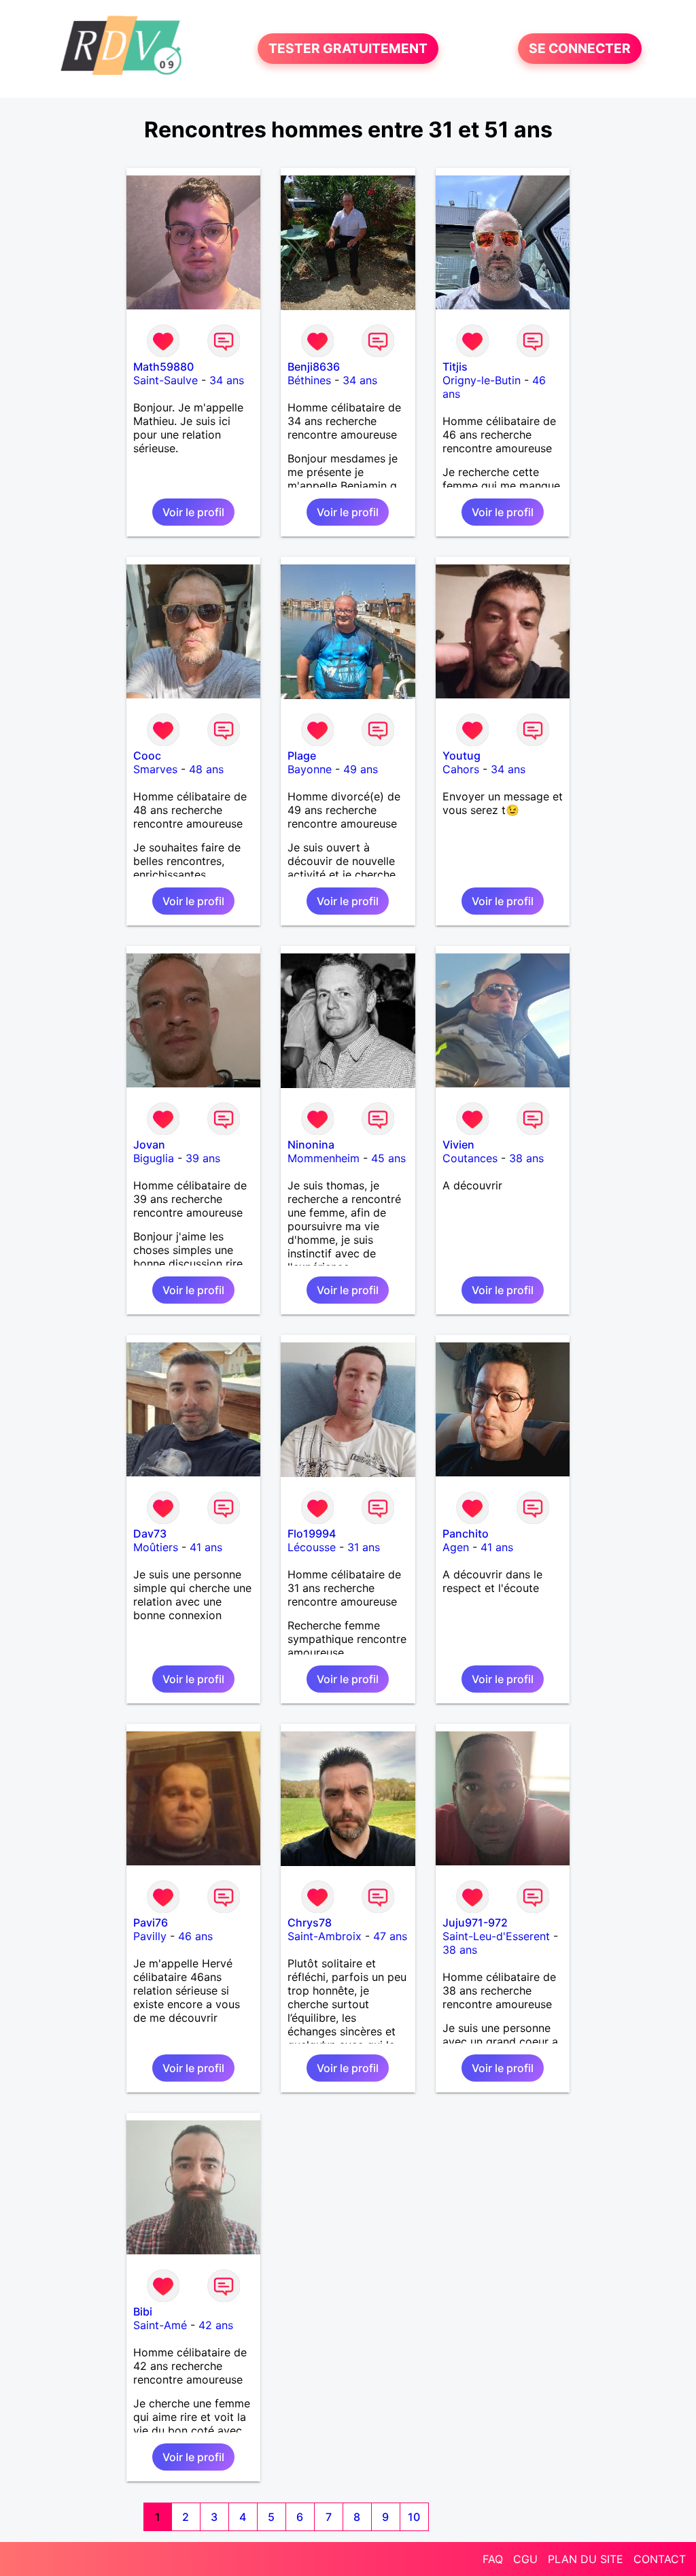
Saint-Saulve (166, 380)
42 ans (216, 2325)
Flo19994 (312, 1533)
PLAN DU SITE (586, 2559)
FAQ (493, 2559)
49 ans (361, 769)
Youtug (462, 756)
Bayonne (310, 769)
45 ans (388, 1158)
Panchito (466, 1533)
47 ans (390, 1936)
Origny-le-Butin (482, 380)
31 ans (364, 1547)
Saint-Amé (160, 2325)
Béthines (309, 380)
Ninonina (311, 1145)
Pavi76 (151, 1922)
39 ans (203, 1158)
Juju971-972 (475, 1922)
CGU (525, 2559)
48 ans (206, 769)
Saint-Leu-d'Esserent (496, 1936)
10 (414, 2517)
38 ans (526, 1158)
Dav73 (150, 1533)
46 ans (195, 1936)
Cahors (461, 769)
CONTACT (660, 2559)
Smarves (155, 769)
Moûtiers (156, 1547)
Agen (456, 1547)
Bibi (143, 2311)
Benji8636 (314, 367)
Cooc (147, 756)
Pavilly (150, 1936)
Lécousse (312, 1547)
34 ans (227, 380)
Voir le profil (193, 512)
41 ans (206, 1547)
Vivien (458, 1145)
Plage (302, 756)
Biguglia (154, 1158)
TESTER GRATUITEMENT (348, 49)
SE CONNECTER (580, 49)
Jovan (149, 1145)
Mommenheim (324, 1158)
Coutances (470, 1158)
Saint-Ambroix (325, 1936)
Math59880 (163, 367)
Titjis (455, 367)
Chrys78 (310, 1922)
